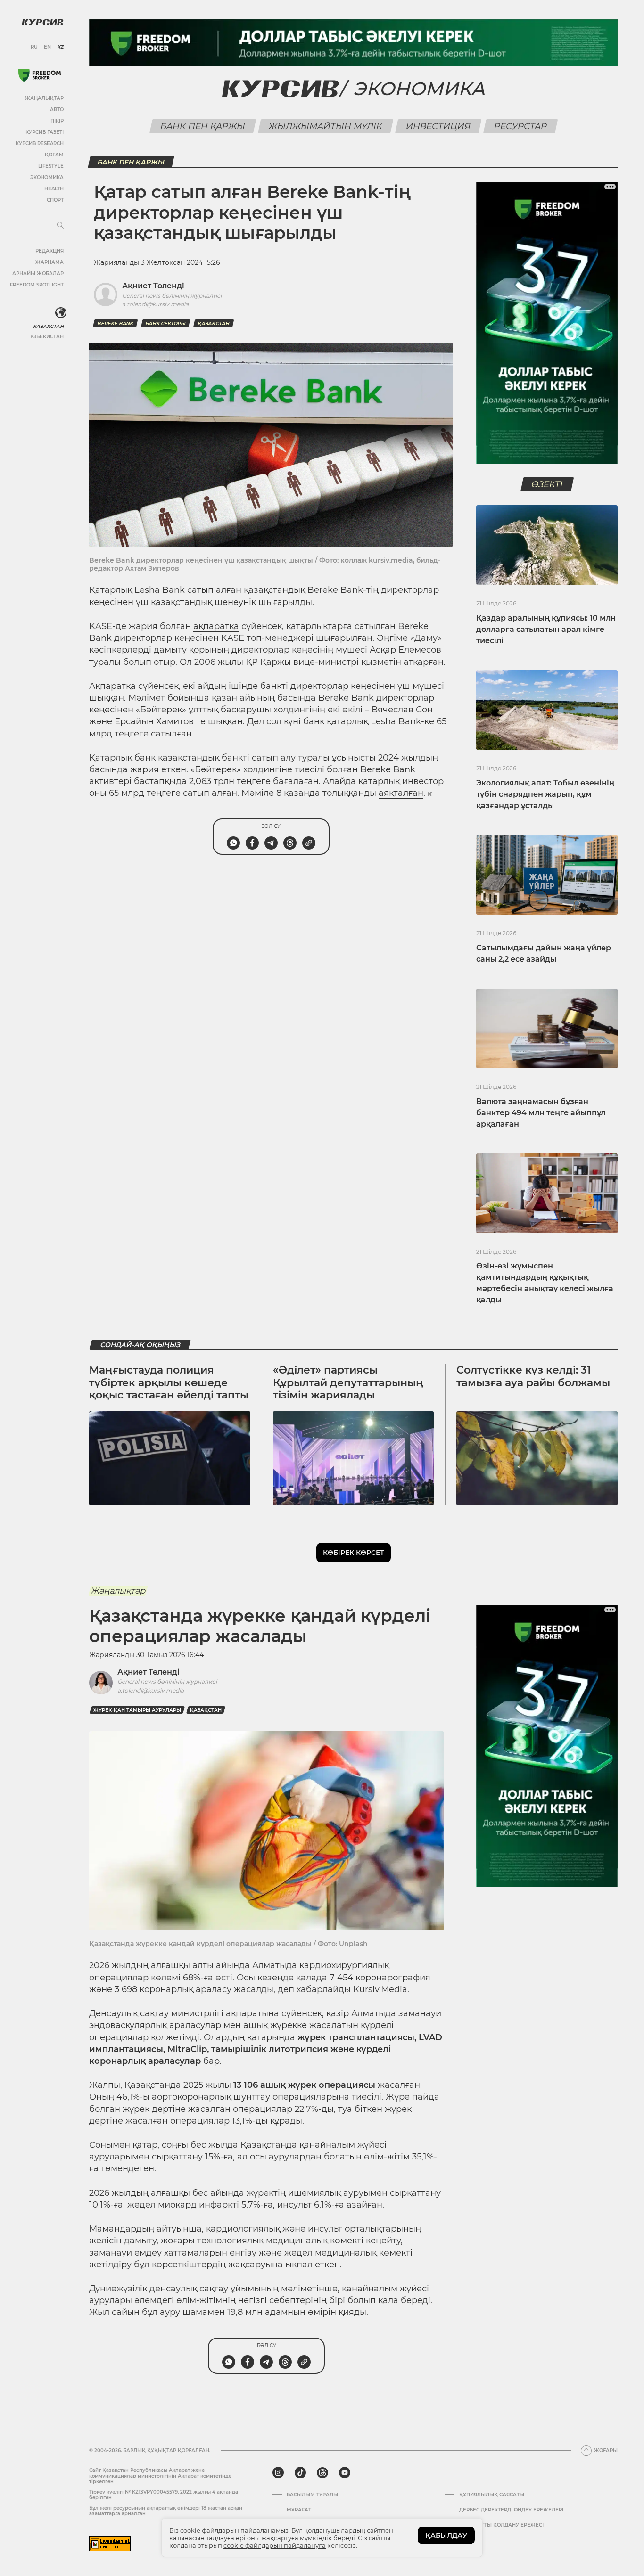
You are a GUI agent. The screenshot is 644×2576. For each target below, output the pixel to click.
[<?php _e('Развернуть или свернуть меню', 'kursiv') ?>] (61, 313)
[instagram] (278, 2473)
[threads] (322, 2473)
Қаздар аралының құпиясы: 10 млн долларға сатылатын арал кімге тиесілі (546, 629)
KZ (60, 47)
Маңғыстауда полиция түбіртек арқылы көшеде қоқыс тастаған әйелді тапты (169, 1382)
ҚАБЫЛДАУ (446, 2535)
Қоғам (54, 155)
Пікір (57, 121)
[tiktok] (300, 2473)
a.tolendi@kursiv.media (151, 1690)
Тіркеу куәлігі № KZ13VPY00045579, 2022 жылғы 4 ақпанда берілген (164, 2495)
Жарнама (50, 262)
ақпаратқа (216, 626)
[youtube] (345, 2473)
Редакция (50, 251)
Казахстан (48, 326)
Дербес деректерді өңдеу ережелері (511, 2510)
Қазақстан (214, 323)
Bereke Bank (115, 323)
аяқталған (401, 793)
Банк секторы (165, 323)
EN (47, 47)
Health (54, 189)
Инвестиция (438, 126)
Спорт (55, 200)
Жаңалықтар (44, 98)
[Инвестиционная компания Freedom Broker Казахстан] (40, 75)
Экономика (47, 177)
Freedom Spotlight (37, 285)
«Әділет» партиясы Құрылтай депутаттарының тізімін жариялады (348, 1382)
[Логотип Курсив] (42, 22)
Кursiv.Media (380, 1989)
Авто (57, 110)
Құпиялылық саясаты (492, 2495)
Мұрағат (299, 2510)
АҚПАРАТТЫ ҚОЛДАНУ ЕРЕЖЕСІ (501, 2525)
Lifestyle (51, 166)
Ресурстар (520, 126)
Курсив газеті (45, 132)
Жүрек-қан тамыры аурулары (137, 1710)
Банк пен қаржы (202, 126)
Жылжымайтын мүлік (325, 126)
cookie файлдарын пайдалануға (275, 2545)
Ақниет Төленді (149, 1672)
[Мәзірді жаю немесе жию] (60, 226)
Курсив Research (40, 143)
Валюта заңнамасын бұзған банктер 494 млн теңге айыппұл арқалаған (541, 1113)
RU (34, 47)
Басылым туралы (312, 2495)
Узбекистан (47, 337)
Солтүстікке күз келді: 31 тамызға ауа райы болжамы (533, 1376)
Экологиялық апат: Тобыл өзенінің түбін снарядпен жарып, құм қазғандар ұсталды (545, 794)
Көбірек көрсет (354, 1553)
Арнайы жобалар (38, 274)
